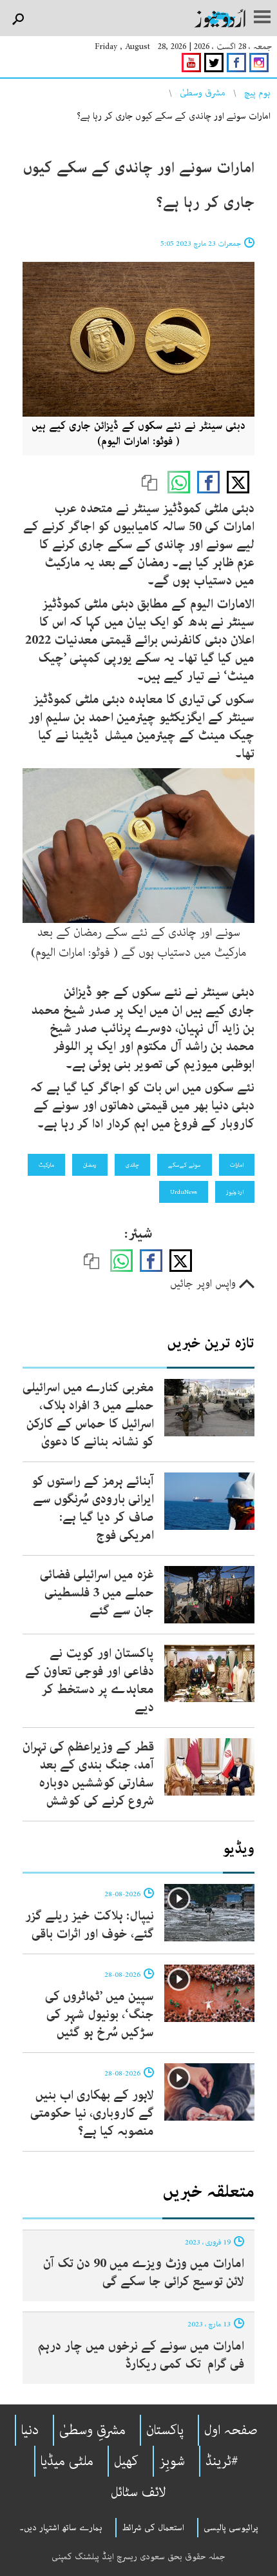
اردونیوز (235, 1192)
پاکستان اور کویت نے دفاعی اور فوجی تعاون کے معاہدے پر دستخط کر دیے (90, 1680)
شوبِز (172, 2461)
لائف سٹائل (138, 2492)
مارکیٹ (46, 1165)
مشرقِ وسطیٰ (92, 2430)
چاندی (132, 1165)
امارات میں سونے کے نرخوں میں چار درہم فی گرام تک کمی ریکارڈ (141, 2355)
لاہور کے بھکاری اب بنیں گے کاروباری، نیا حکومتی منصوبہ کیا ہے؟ (92, 2113)
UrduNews (184, 1192)
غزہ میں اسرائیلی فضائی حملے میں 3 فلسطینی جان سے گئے (97, 1593)
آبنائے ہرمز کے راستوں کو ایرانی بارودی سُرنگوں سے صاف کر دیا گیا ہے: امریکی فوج (93, 1508)
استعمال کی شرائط (153, 2528)
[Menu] (262, 18)
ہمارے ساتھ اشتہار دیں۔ (61, 2528)
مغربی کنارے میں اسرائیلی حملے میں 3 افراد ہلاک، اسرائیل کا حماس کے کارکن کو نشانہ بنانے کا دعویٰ (88, 1415)
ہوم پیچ (257, 93)
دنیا (30, 2430)
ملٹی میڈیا (67, 2461)
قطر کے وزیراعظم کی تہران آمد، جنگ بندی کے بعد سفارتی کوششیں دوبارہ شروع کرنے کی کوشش (88, 1774)
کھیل (126, 2461)
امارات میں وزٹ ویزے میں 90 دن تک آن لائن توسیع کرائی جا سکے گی (144, 2273)
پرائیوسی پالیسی (231, 2528)
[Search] (18, 20)
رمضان (90, 1165)
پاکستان (165, 2430)
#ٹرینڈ (222, 2461)
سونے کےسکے (185, 1165)
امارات (237, 1165)
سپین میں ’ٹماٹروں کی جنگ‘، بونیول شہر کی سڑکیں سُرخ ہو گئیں (100, 2015)
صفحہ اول (231, 2430)
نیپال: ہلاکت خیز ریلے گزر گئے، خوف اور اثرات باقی (90, 1925)
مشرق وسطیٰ (203, 93)
